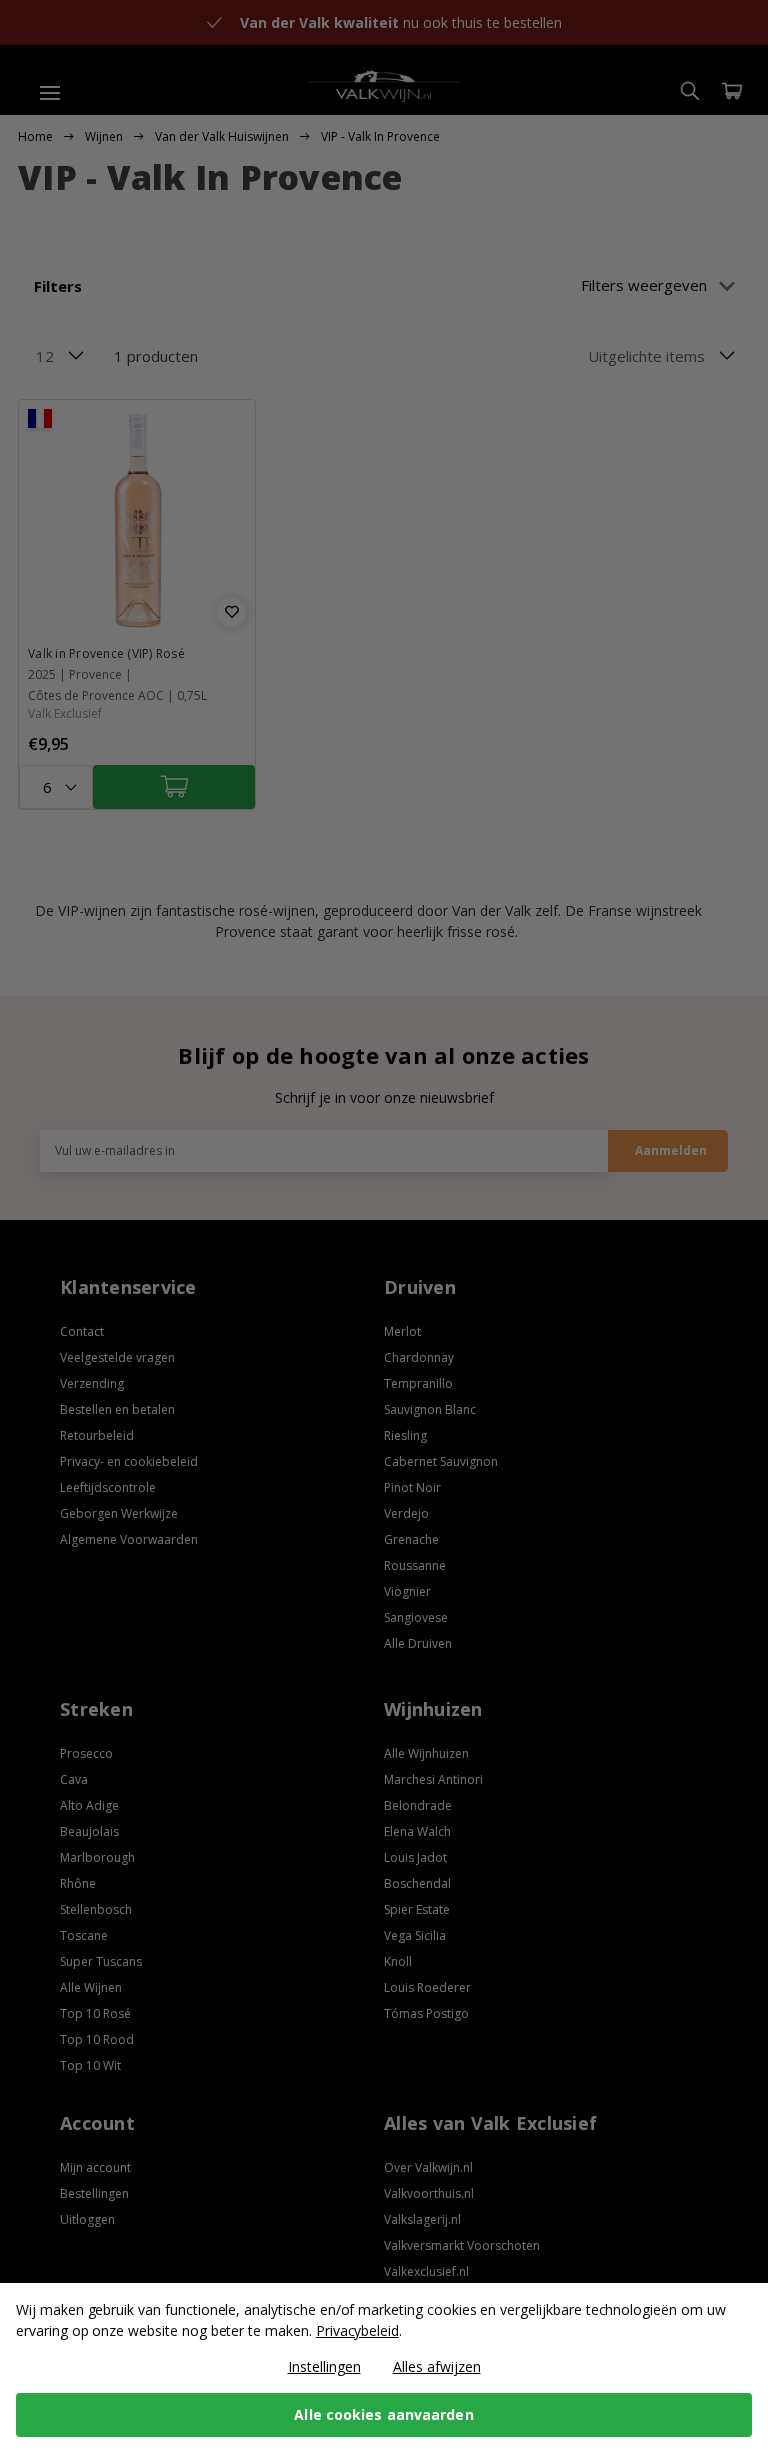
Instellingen (324, 2366)
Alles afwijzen (437, 2366)
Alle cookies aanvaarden (383, 2414)
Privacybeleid (357, 2330)
